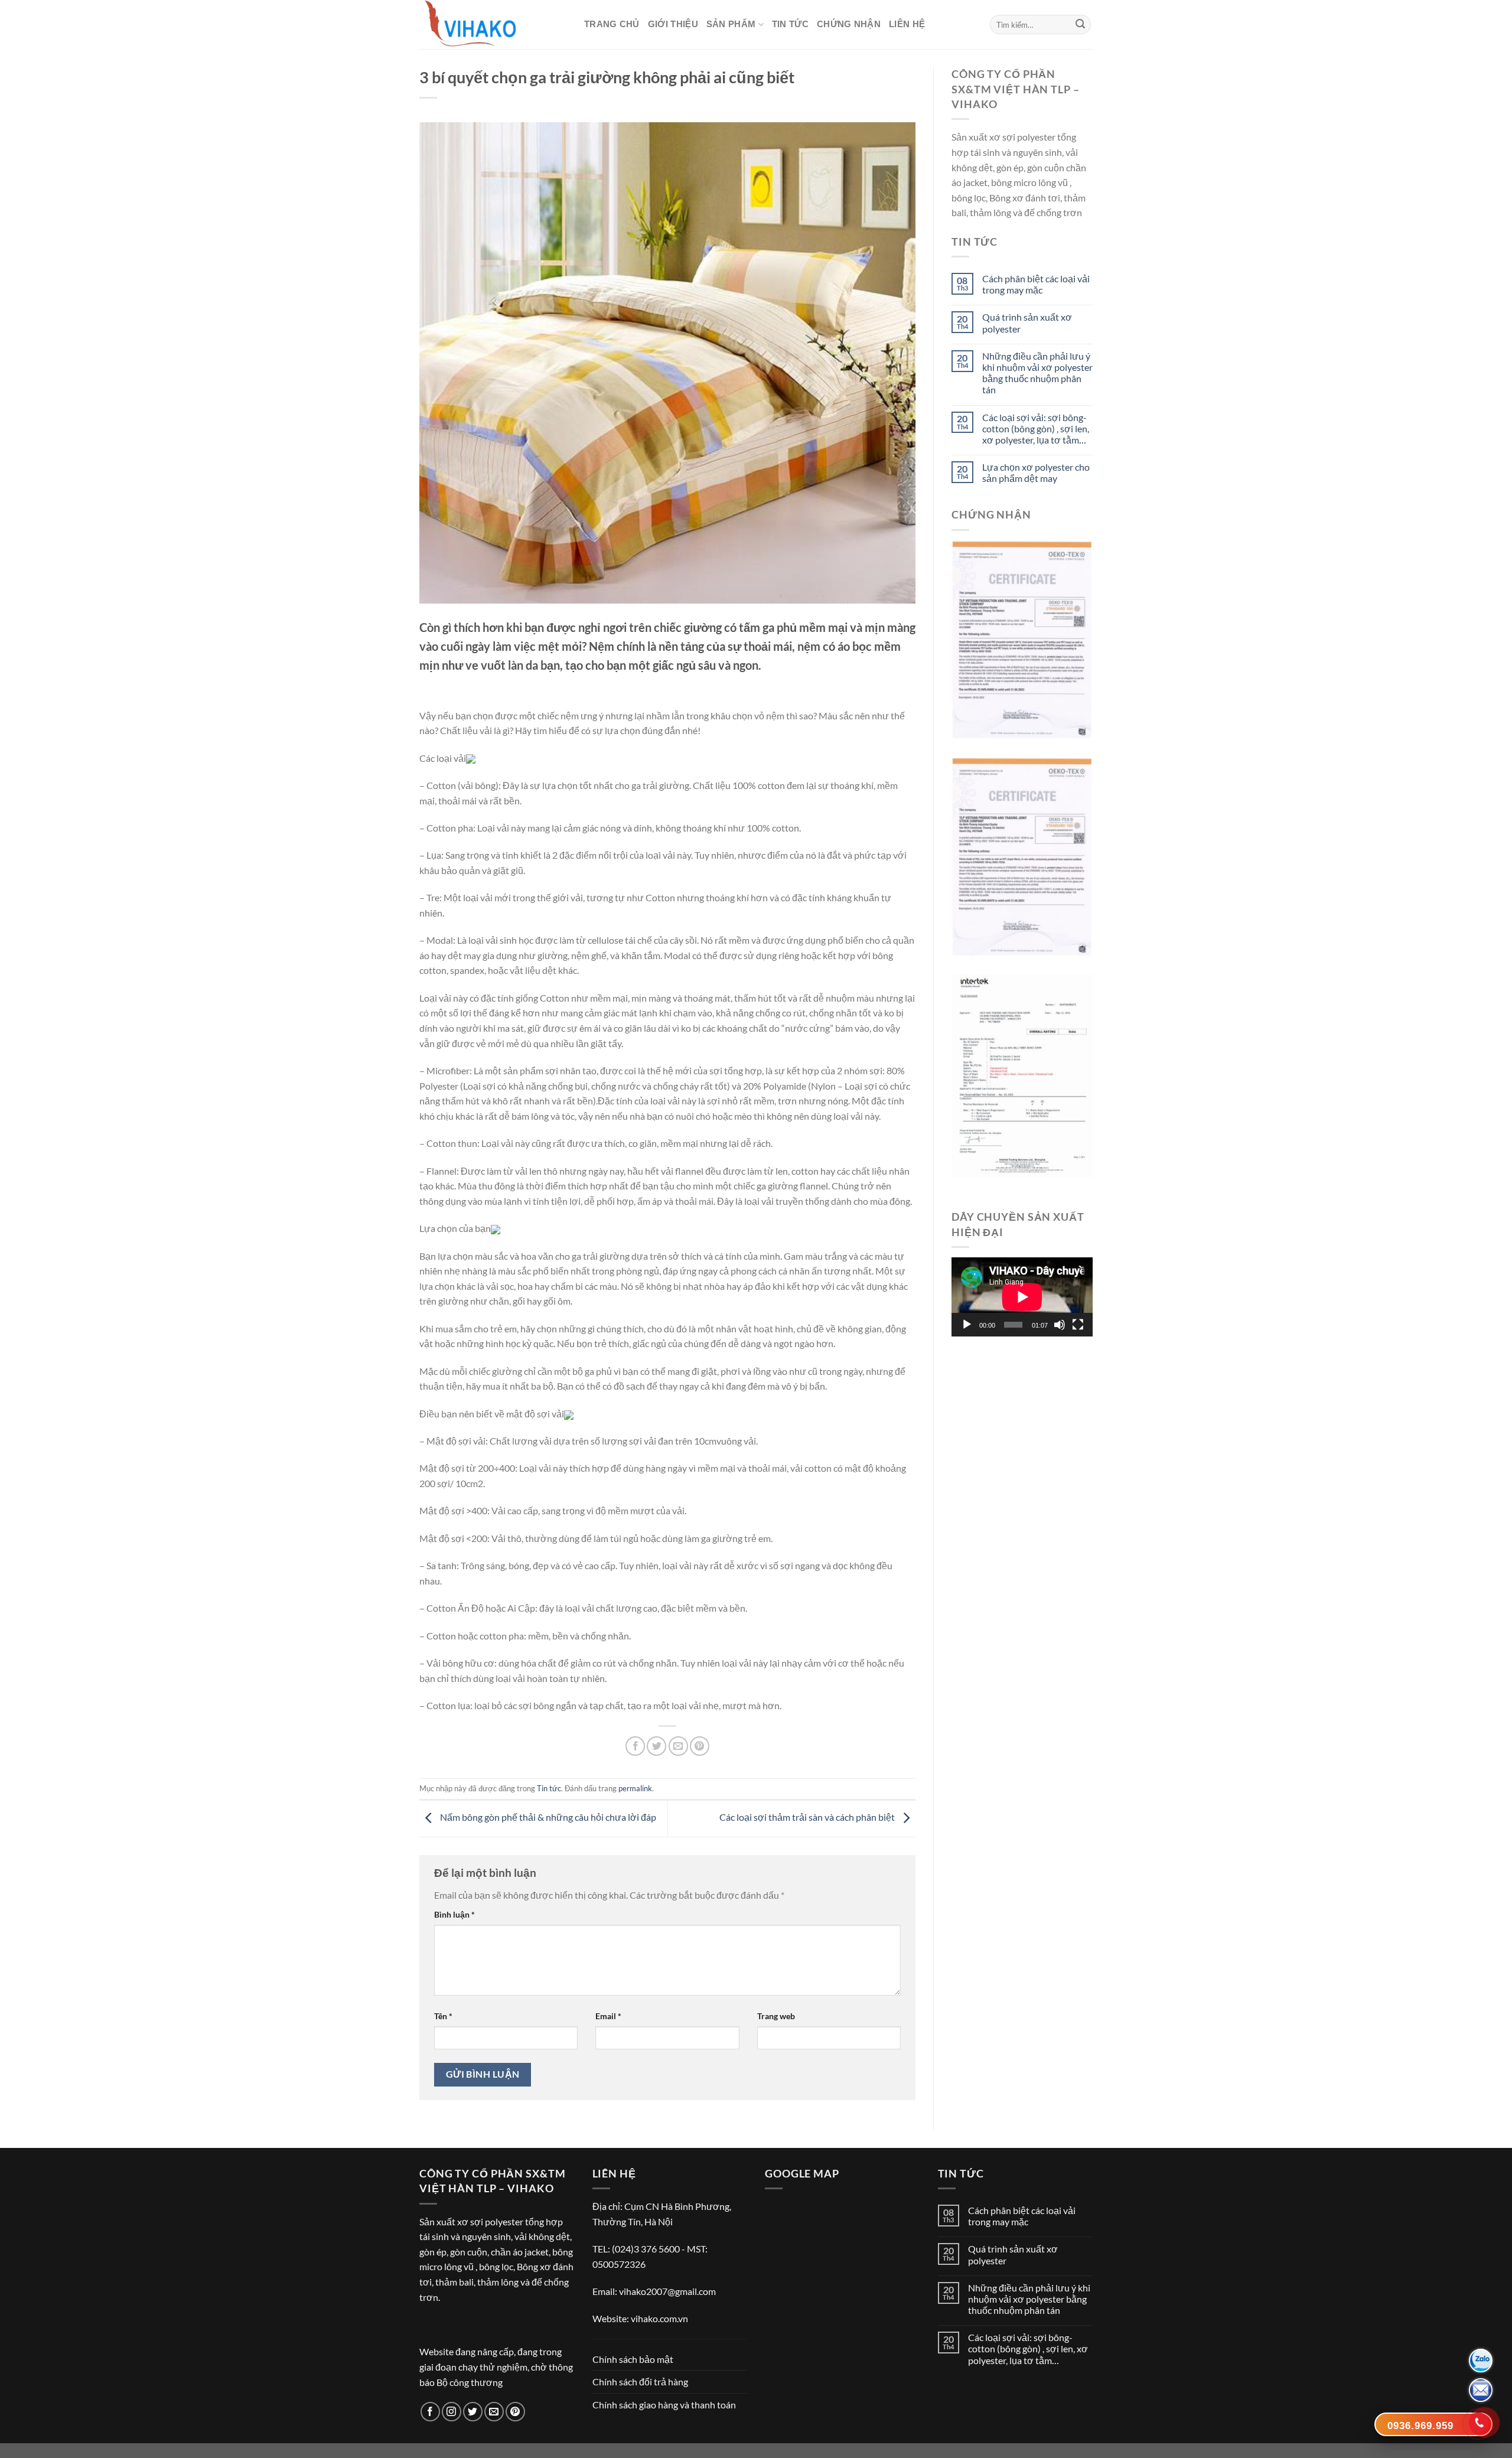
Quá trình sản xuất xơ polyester (1027, 322)
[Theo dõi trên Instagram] (452, 2412)
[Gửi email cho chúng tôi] (494, 2412)
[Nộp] (1080, 25)
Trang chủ (612, 24)
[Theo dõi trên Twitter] (473, 2412)
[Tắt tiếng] (1060, 1325)
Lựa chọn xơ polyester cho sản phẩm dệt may (1036, 472)
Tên (443, 2016)
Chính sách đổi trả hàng (640, 2382)
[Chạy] (967, 1325)
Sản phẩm (731, 24)
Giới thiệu (673, 24)
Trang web (776, 2016)
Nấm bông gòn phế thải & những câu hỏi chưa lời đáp (547, 1818)
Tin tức (790, 24)
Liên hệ (907, 24)
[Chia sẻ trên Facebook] (635, 1746)
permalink (635, 1788)
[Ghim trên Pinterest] (700, 1746)
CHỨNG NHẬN (849, 24)
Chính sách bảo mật (633, 2359)
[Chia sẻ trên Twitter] (656, 1746)
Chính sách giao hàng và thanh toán (664, 2405)
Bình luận (454, 1914)
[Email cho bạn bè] (678, 1746)
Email (608, 2016)
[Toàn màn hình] (1078, 1325)
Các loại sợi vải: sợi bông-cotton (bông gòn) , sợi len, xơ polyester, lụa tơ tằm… (1036, 428)
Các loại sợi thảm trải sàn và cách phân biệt (808, 1818)
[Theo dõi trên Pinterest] (515, 2412)
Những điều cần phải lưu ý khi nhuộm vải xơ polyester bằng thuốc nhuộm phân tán (1037, 373)
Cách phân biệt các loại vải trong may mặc (1036, 284)
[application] (1022, 1297)
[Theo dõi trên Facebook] (430, 2412)
